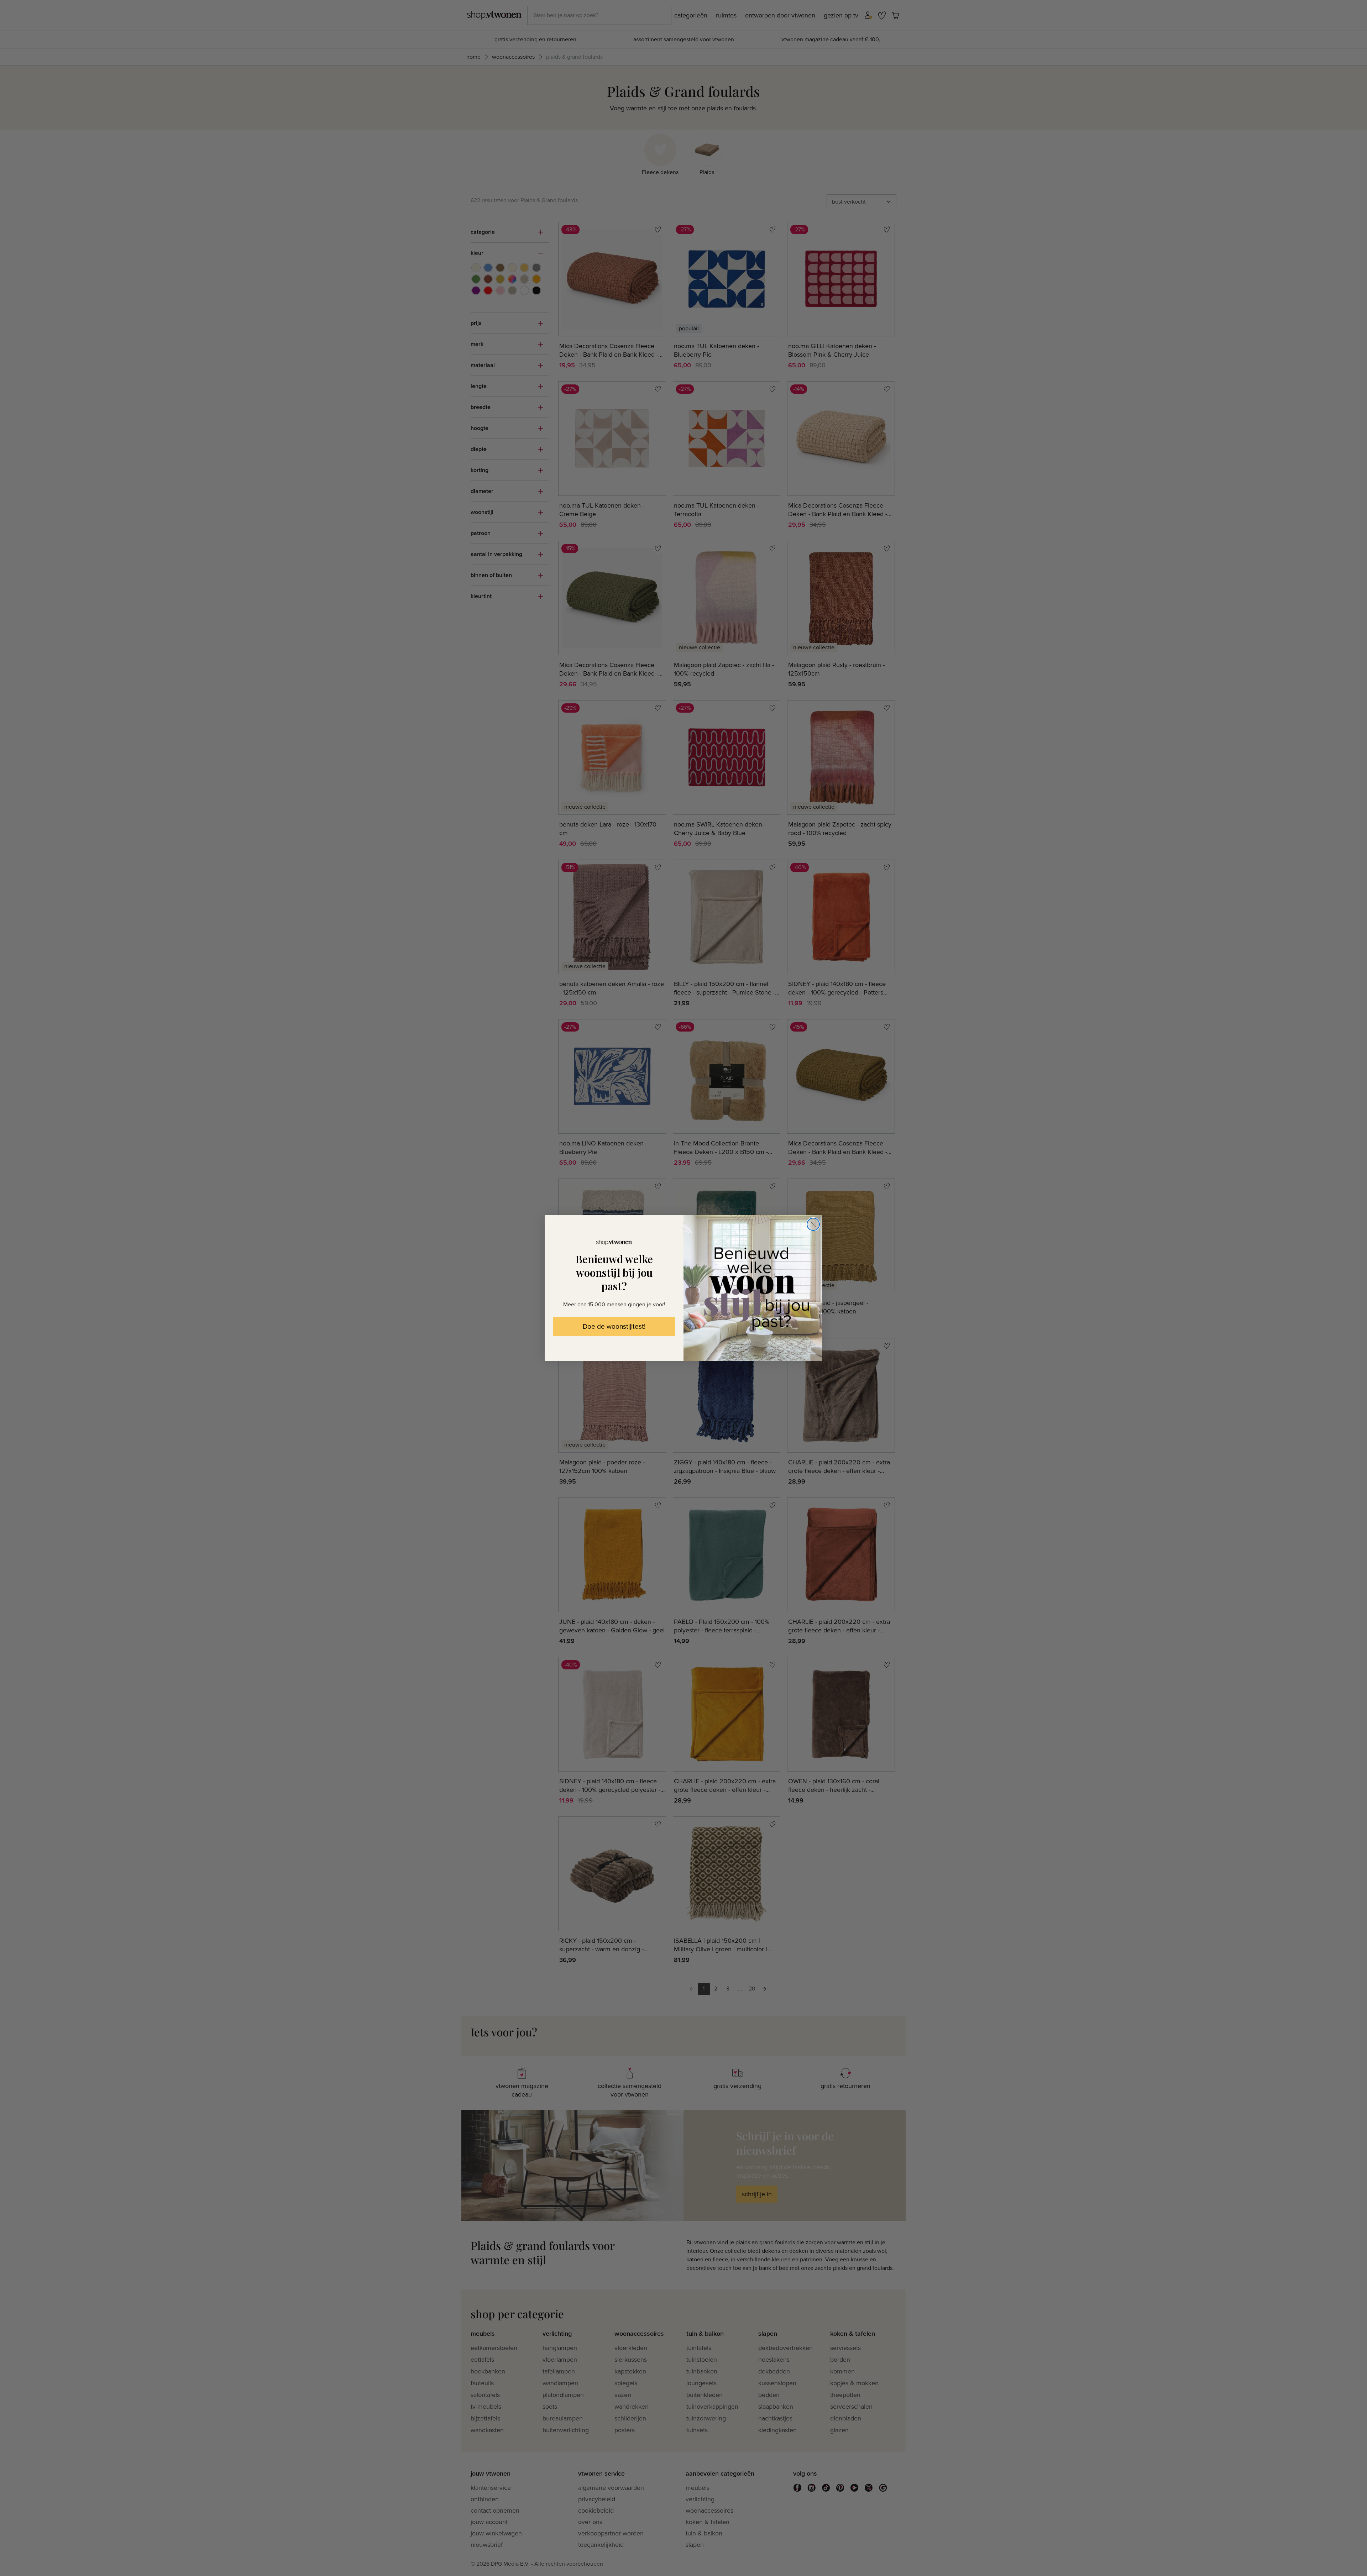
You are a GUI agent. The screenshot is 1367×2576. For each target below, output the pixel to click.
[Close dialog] (813, 1224)
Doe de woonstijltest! (614, 1327)
